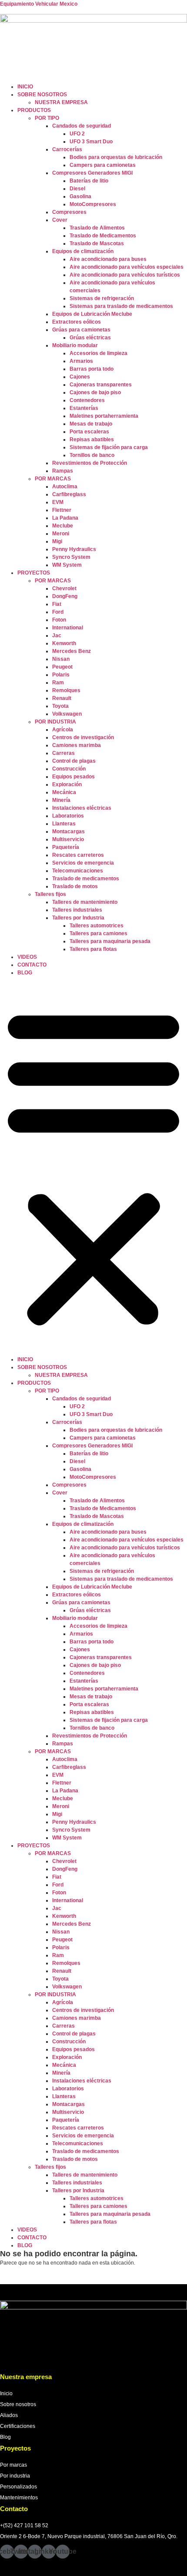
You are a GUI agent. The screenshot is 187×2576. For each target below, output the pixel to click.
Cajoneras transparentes (101, 385)
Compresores (69, 212)
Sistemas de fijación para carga (109, 447)
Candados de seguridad (82, 126)
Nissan (61, 659)
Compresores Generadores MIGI (92, 173)
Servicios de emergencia (83, 863)
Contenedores (87, 400)
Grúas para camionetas (81, 330)
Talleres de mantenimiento (85, 902)
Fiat (57, 604)
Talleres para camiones (99, 933)
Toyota (60, 706)
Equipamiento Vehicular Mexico (39, 4)
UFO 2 (77, 134)
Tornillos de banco (92, 455)
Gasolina (80, 196)
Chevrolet (64, 588)
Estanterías (84, 408)
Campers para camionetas (103, 165)
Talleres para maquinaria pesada (110, 941)
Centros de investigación (83, 737)
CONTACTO (32, 965)
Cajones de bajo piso (95, 392)
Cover (60, 220)
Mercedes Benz (72, 651)
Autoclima (65, 487)
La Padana (65, 518)
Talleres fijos (50, 894)
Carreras (63, 753)
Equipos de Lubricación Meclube (92, 314)
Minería (61, 800)
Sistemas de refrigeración (102, 298)
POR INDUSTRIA (55, 722)
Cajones (80, 377)
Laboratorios (68, 816)
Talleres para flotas (93, 949)
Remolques (66, 690)
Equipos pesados (73, 777)
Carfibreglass (69, 494)
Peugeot (62, 667)
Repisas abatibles (92, 439)
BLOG (25, 973)
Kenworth (64, 643)
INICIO (25, 87)
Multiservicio (68, 839)
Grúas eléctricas (90, 338)
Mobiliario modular (75, 345)
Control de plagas (74, 761)
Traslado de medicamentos (86, 879)
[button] (93, 1166)
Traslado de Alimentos (97, 228)
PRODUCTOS (34, 110)
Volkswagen (67, 714)
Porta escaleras (89, 432)
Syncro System (71, 557)
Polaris (61, 675)
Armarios (81, 361)
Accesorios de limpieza (99, 353)
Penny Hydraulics (74, 549)
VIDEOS (27, 957)
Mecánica (64, 792)
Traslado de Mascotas (97, 243)
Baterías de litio (89, 181)
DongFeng (65, 596)
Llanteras (64, 824)
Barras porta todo (92, 369)
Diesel (77, 189)
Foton (59, 620)
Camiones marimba (77, 745)
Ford (58, 612)
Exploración (67, 784)
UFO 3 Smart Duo (91, 142)
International (68, 628)
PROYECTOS (34, 573)
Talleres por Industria (78, 918)
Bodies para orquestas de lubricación (116, 157)
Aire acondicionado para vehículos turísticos (125, 275)
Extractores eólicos (77, 322)
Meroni (61, 534)
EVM (58, 502)
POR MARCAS (53, 479)
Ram (58, 683)
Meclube (63, 526)
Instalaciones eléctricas (82, 808)
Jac (57, 636)
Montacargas (68, 832)
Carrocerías (67, 149)
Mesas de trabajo (91, 424)
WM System (67, 565)
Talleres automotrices (97, 926)
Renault (62, 698)
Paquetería (66, 847)
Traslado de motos (75, 886)
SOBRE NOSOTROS (42, 95)
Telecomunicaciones (78, 871)
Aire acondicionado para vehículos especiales (127, 267)
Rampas (63, 471)
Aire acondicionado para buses (108, 259)
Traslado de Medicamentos (103, 236)
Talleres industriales (77, 910)
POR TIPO (47, 118)
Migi (57, 541)
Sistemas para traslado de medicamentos (121, 306)
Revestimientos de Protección (90, 463)
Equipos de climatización (83, 251)
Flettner (62, 510)
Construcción (69, 769)
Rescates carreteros (78, 855)
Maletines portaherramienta (104, 416)
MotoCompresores (93, 204)
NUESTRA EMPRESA (61, 102)
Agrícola (63, 730)
